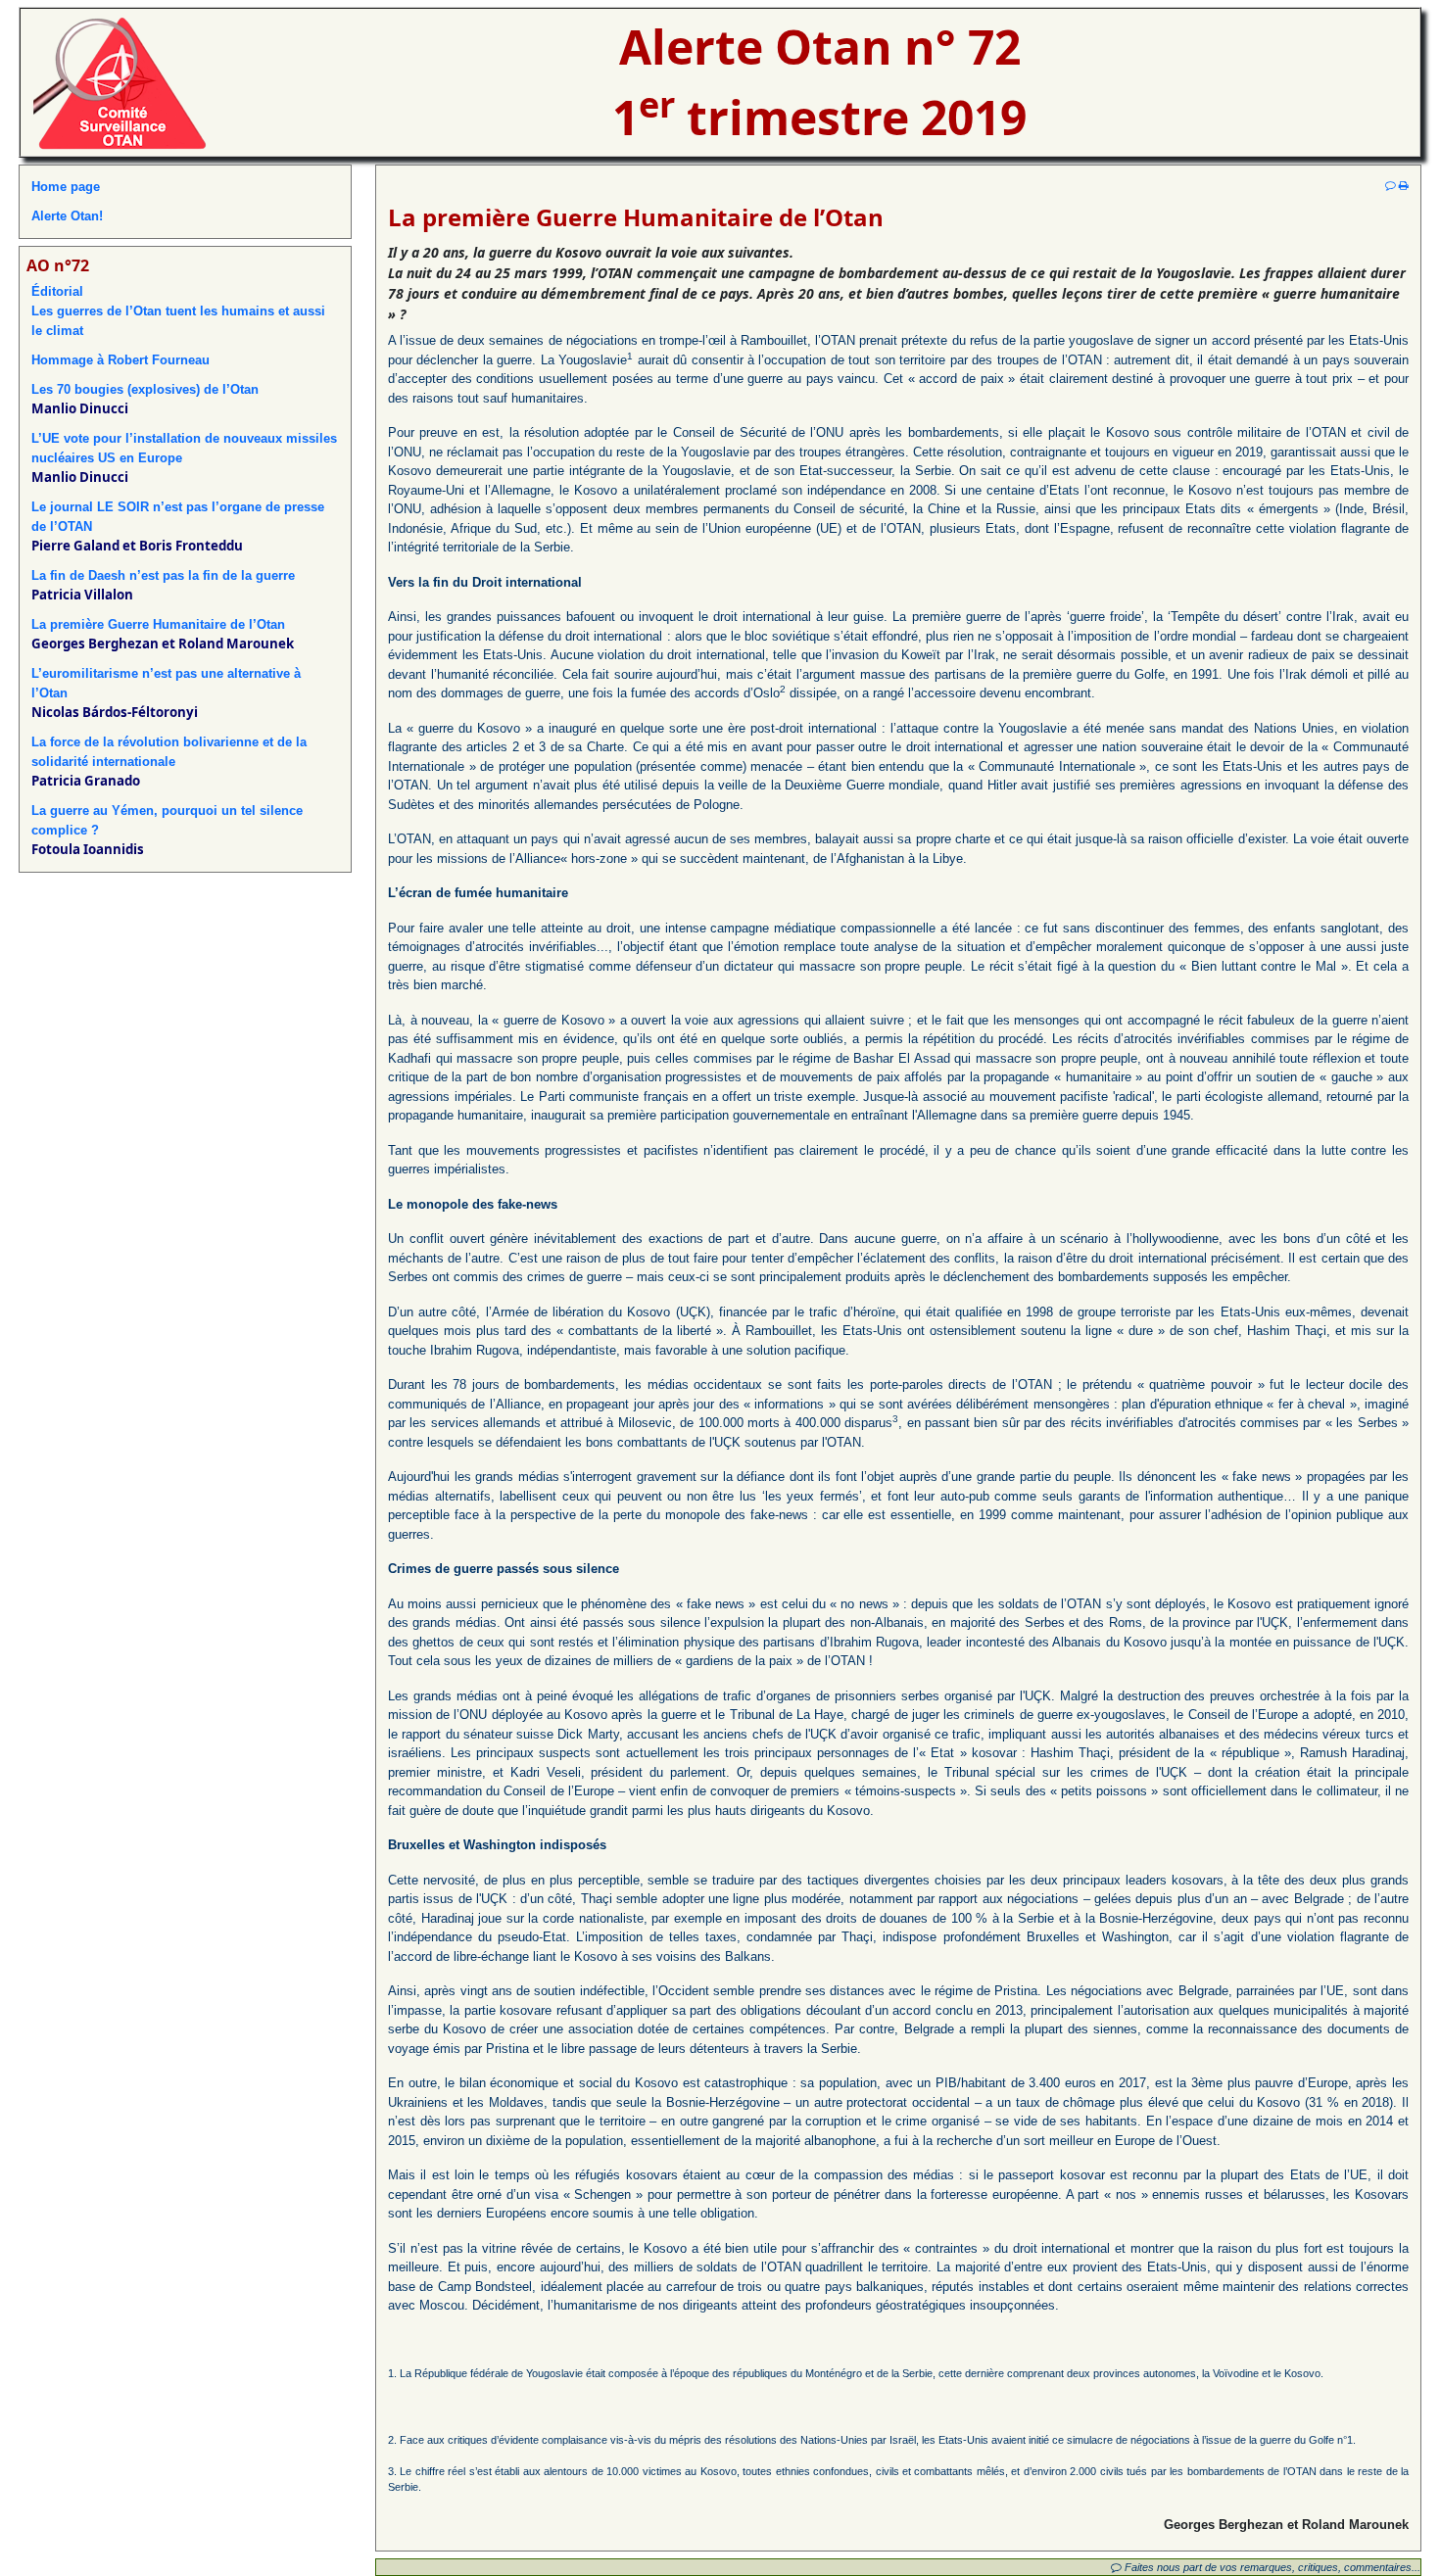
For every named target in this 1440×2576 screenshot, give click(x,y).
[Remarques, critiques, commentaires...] (1391, 185)
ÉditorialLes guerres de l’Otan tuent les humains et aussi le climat (178, 311)
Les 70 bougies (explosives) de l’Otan (145, 389)
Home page (66, 187)
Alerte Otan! (67, 216)
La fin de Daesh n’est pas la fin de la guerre (163, 575)
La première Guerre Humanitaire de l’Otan (158, 624)
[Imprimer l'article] (1404, 185)
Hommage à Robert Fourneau (120, 360)
